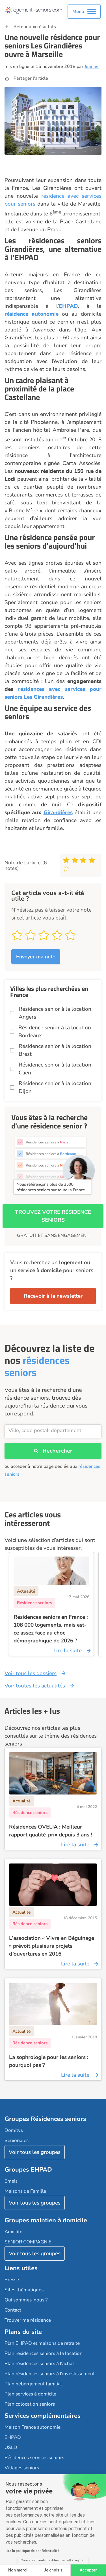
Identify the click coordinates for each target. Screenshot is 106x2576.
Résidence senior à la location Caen (55, 1069)
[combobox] (53, 1431)
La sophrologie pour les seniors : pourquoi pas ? (49, 2061)
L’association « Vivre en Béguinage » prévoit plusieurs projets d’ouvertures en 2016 (52, 1946)
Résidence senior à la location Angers (55, 1013)
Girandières (58, 812)
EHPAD (68, 306)
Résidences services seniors (34, 2458)
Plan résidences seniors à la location (44, 2353)
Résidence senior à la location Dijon (55, 1087)
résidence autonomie (32, 314)
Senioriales (17, 2140)
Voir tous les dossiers (31, 1673)
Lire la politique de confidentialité (33, 2551)
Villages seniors (22, 2468)
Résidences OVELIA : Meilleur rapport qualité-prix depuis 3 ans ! (51, 1831)
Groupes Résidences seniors (45, 2119)
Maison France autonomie (33, 2427)
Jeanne (92, 66)
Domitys (14, 2130)
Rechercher (58, 1451)
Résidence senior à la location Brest (55, 1050)
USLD (11, 2447)
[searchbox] (53, 1430)
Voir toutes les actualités (35, 1686)
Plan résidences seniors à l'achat (39, 2364)
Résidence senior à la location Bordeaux (55, 1032)
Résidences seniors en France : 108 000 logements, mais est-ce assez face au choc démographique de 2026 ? (51, 1629)
